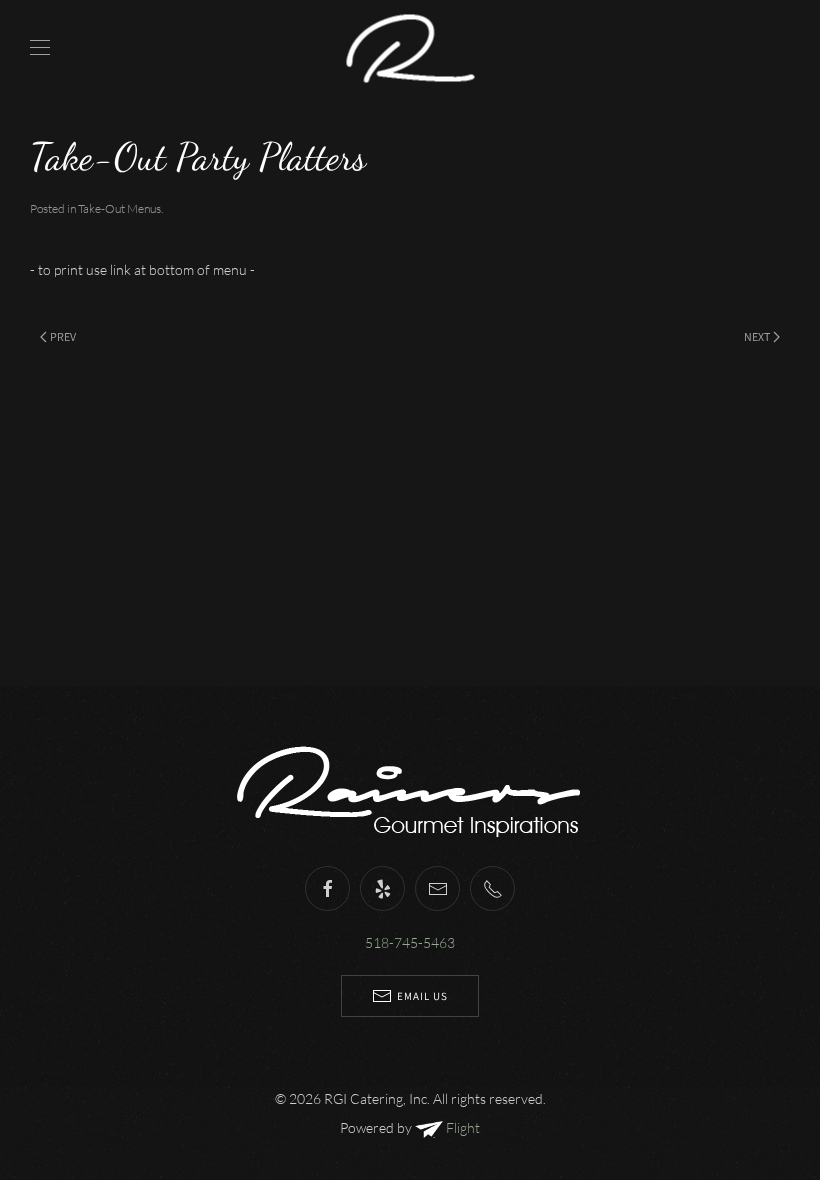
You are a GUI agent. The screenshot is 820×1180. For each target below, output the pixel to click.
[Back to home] (410, 47)
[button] (40, 47)
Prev (63, 336)
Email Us (422, 996)
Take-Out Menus (119, 208)
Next (757, 336)
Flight (461, 1127)
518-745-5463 (410, 942)
